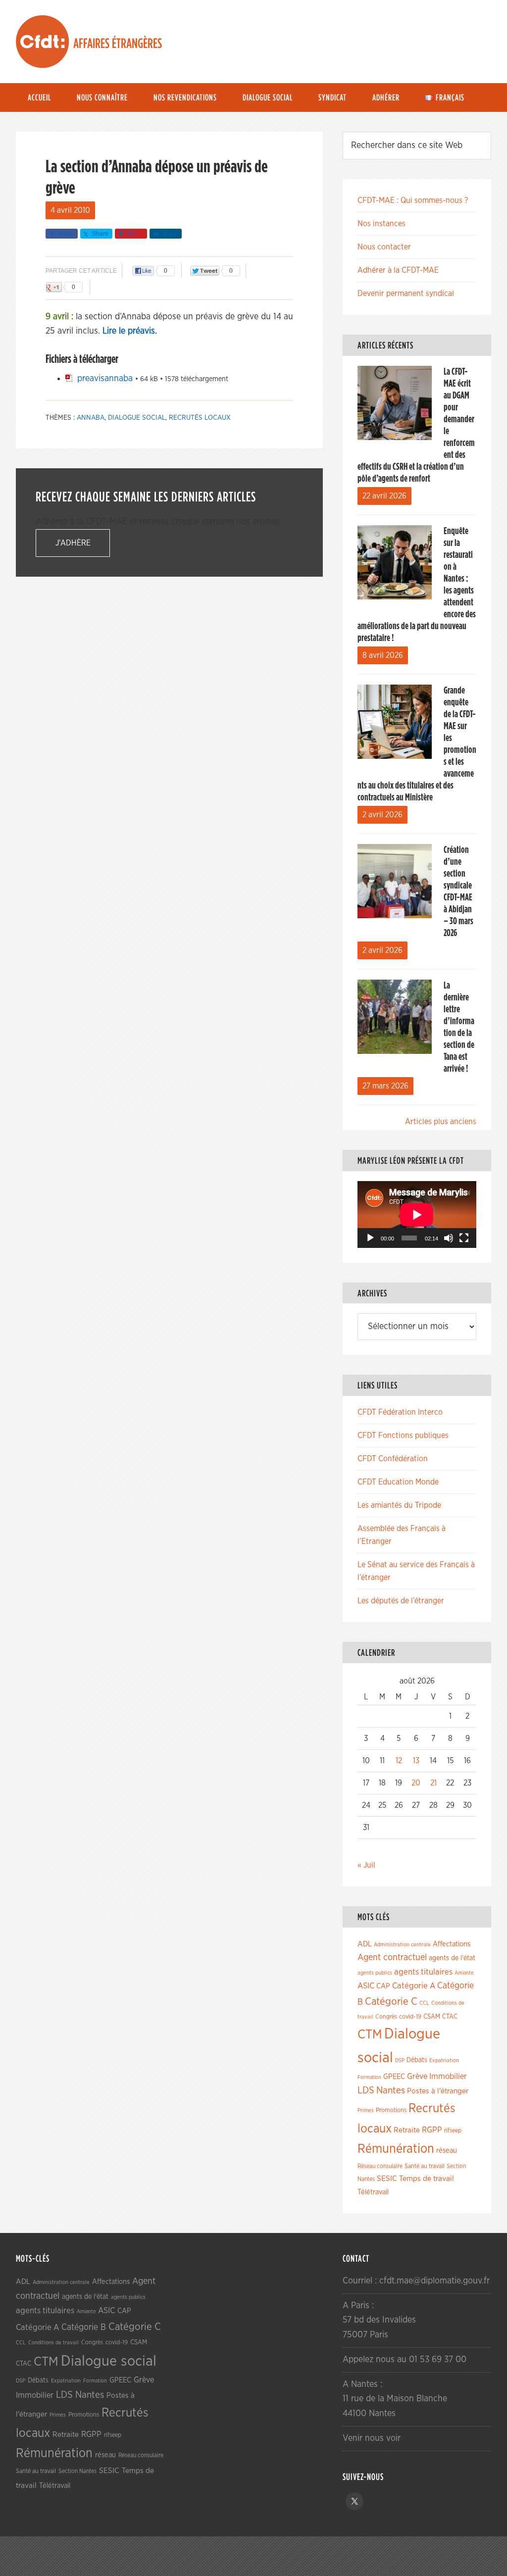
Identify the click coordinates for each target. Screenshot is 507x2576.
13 (416, 1761)
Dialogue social (137, 418)
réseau (447, 2151)
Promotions (391, 2110)
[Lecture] (370, 1238)
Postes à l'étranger (438, 2091)
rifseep (453, 2131)
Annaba (91, 418)
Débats (417, 2060)
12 (399, 1761)
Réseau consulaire (380, 2166)
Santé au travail (425, 2166)
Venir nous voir (372, 2438)
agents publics (375, 1973)
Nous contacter (384, 247)
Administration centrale (402, 1945)
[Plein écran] (464, 1238)
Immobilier (448, 2077)
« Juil (366, 1865)
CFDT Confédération (393, 1459)
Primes (366, 2110)
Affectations (452, 1944)
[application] (417, 1214)
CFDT (43, 42)
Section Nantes (77, 2471)
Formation (369, 2077)
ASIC (366, 1986)
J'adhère (73, 543)
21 (433, 1783)
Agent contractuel (392, 1957)
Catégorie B (84, 2328)
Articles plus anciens (441, 1122)
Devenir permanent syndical (406, 294)
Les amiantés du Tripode (399, 1505)
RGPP (432, 2130)
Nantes (391, 2090)
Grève (417, 2077)
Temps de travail (427, 2179)
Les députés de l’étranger (401, 1601)
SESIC (387, 2179)
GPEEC (394, 2077)
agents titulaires (423, 1972)
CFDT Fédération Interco (400, 1412)
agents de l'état (452, 1958)
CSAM (432, 2017)
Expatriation (444, 2060)
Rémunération (396, 2149)
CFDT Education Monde (398, 1482)
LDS (366, 2090)
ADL (365, 1944)
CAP (383, 1986)
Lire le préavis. (130, 331)
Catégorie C (391, 2002)
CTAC (450, 2017)
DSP (400, 2060)
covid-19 (410, 2017)
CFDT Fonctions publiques (403, 1436)
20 (416, 1783)
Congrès (386, 2017)
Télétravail (373, 2192)
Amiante (464, 1973)
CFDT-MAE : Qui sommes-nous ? (413, 200)
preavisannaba (105, 379)
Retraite (407, 2130)
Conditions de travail (53, 2343)
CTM (370, 2034)
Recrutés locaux (200, 418)
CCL (424, 2003)
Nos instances (381, 224)
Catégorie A (414, 1986)
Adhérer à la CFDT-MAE (398, 270)
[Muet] (449, 1238)
